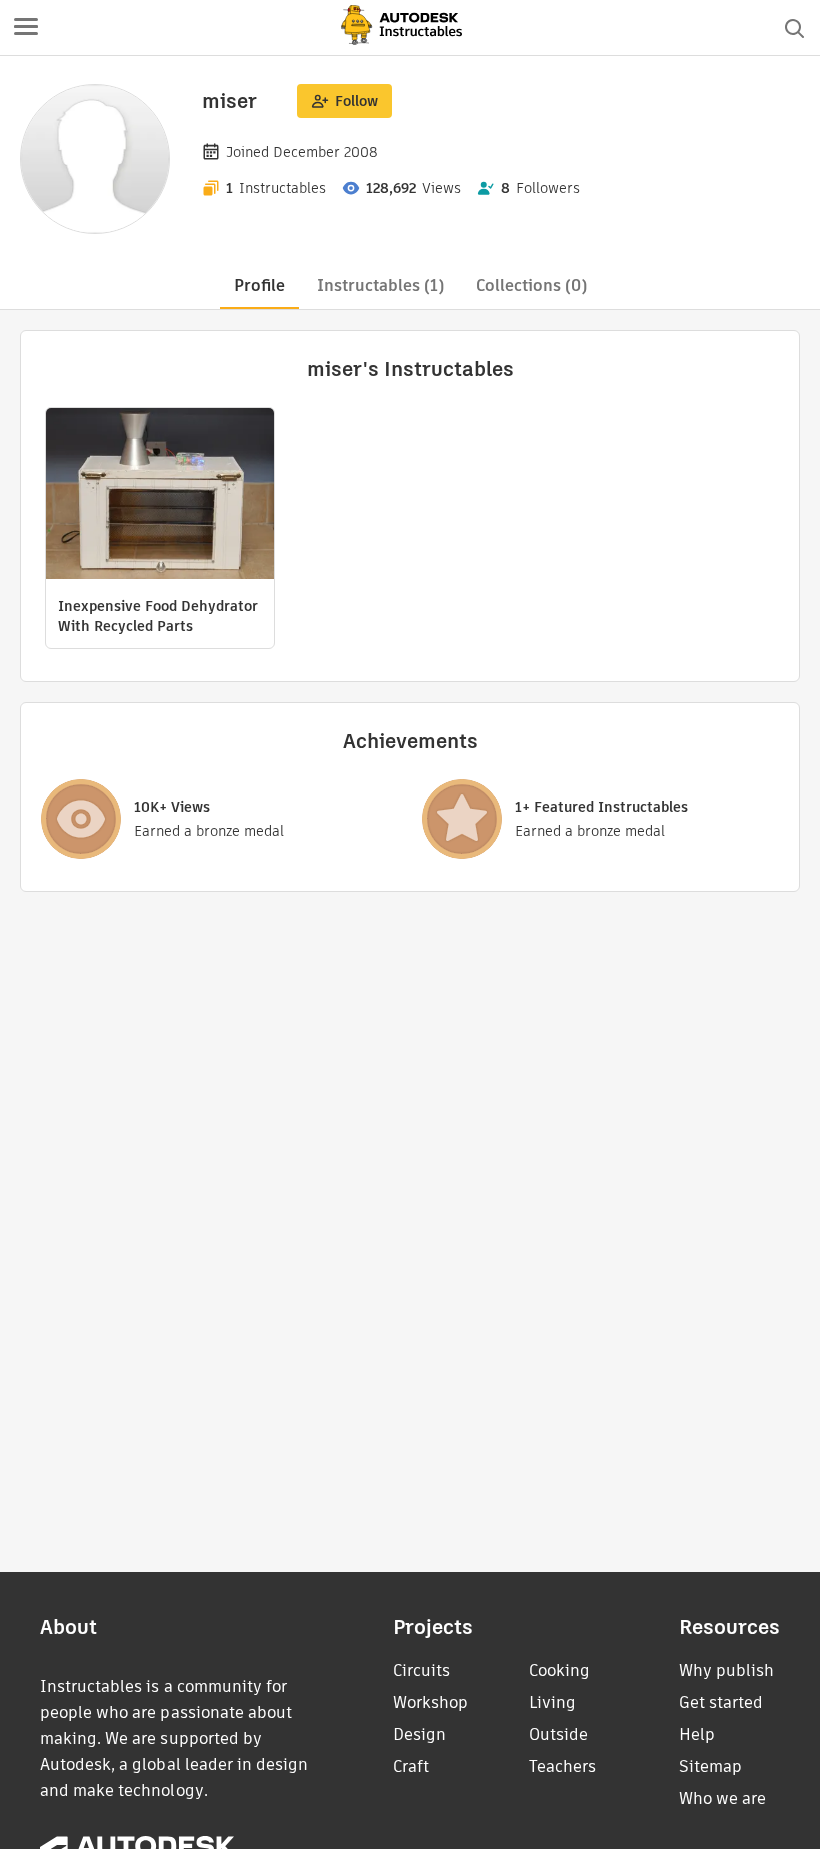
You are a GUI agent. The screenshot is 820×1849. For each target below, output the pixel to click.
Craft (411, 1766)
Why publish (726, 1670)
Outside (558, 1734)
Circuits (421, 1670)
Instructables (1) (380, 285)
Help (697, 1734)
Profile (259, 285)
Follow (356, 101)
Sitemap (710, 1766)
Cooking (559, 1670)
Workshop (430, 1702)
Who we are (722, 1798)
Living (552, 1702)
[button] (26, 28)
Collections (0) (531, 285)
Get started (721, 1702)
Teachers (562, 1766)
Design (419, 1734)
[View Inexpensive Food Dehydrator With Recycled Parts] (160, 496)
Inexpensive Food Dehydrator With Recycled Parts (158, 616)
